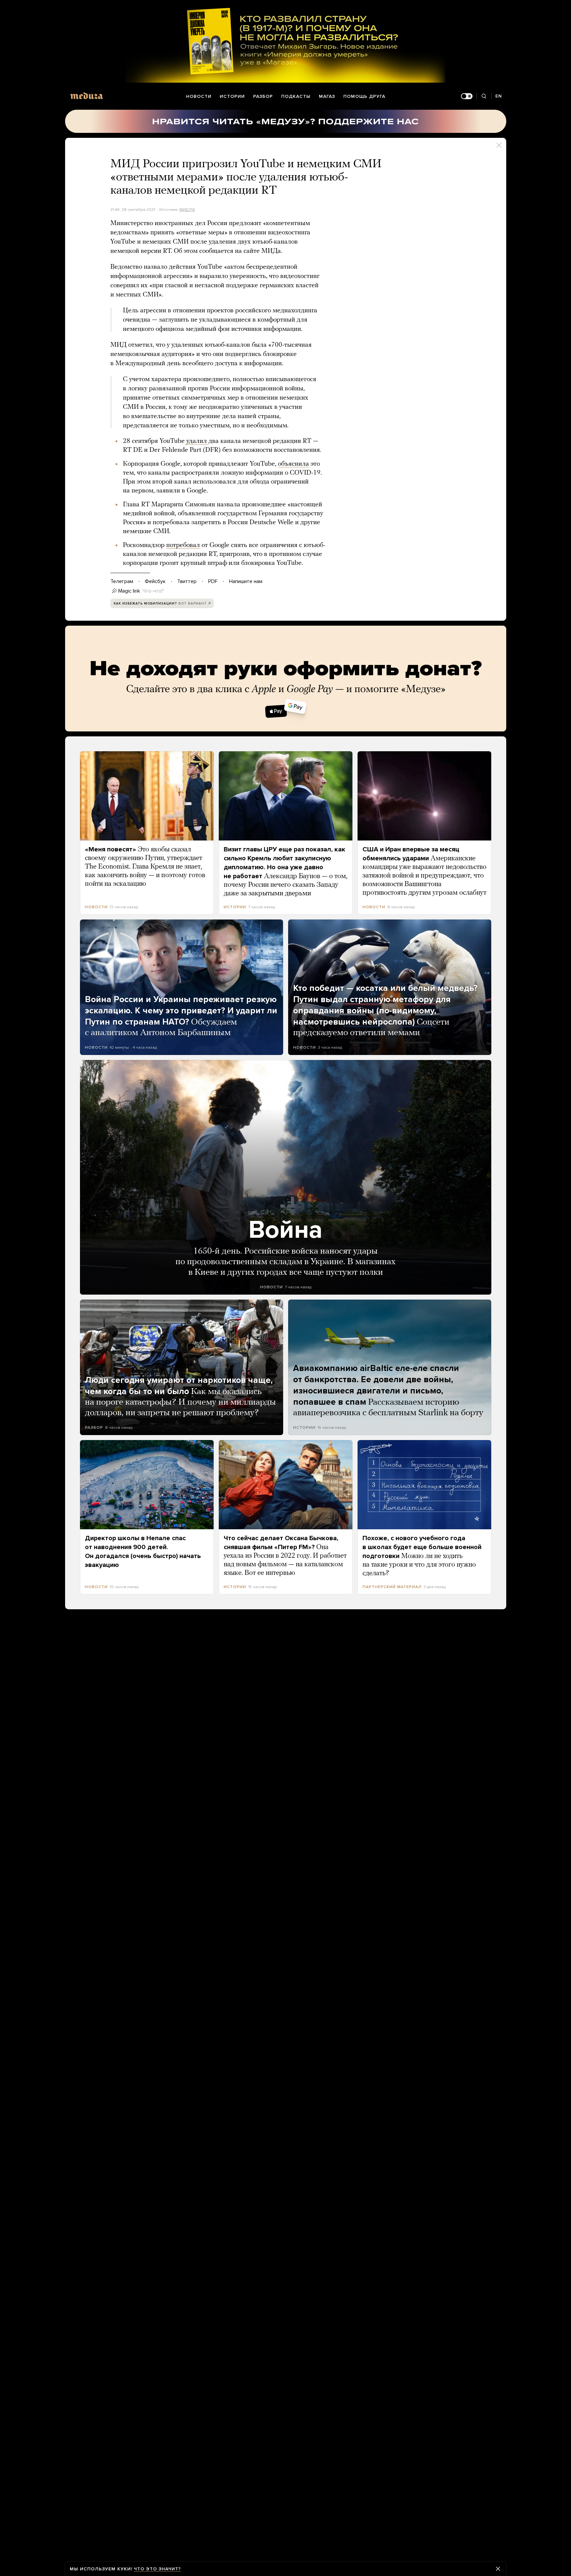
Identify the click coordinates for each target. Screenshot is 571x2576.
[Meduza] (87, 96)
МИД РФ (187, 210)
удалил (197, 441)
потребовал (183, 545)
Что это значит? (157, 2569)
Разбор (263, 96)
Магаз (327, 96)
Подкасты (296, 96)
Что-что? (153, 591)
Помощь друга (364, 96)
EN (499, 96)
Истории (232, 96)
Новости (199, 96)
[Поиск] (484, 96)
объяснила (293, 464)
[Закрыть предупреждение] (498, 2569)
